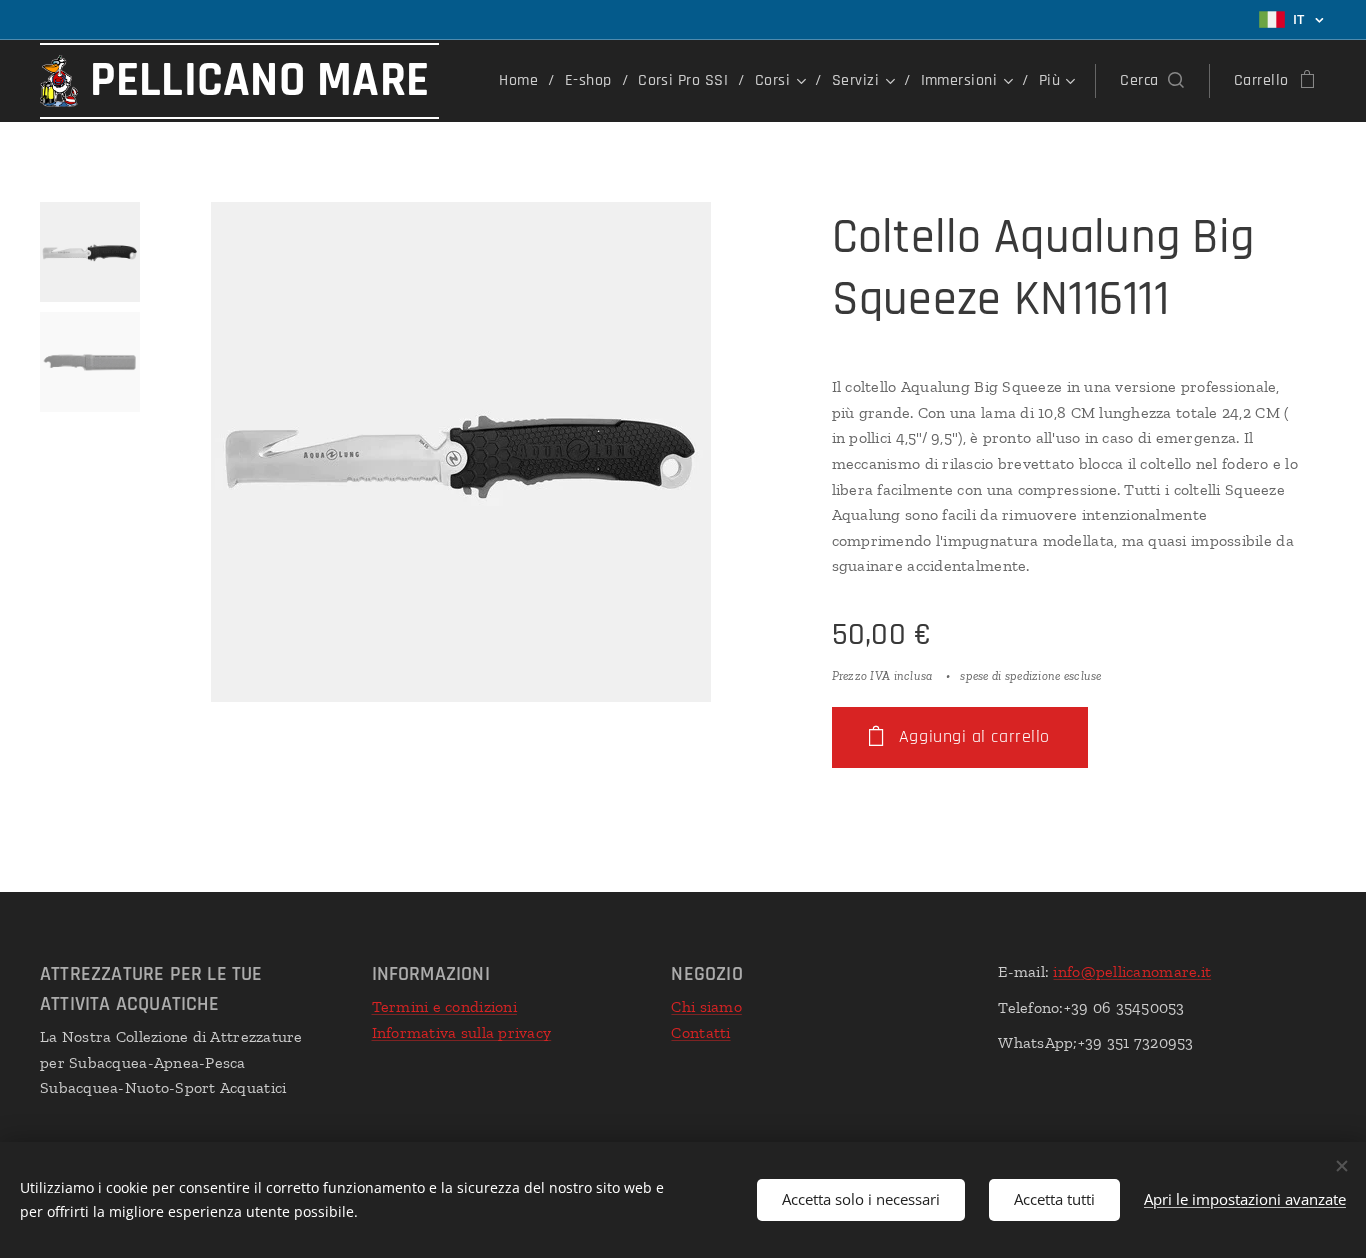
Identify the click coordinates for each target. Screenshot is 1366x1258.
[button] (1151, 81)
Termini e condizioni (444, 1006)
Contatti (700, 1032)
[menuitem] (524, 81)
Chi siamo (706, 1006)
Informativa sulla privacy (462, 1032)
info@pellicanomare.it (1132, 971)
